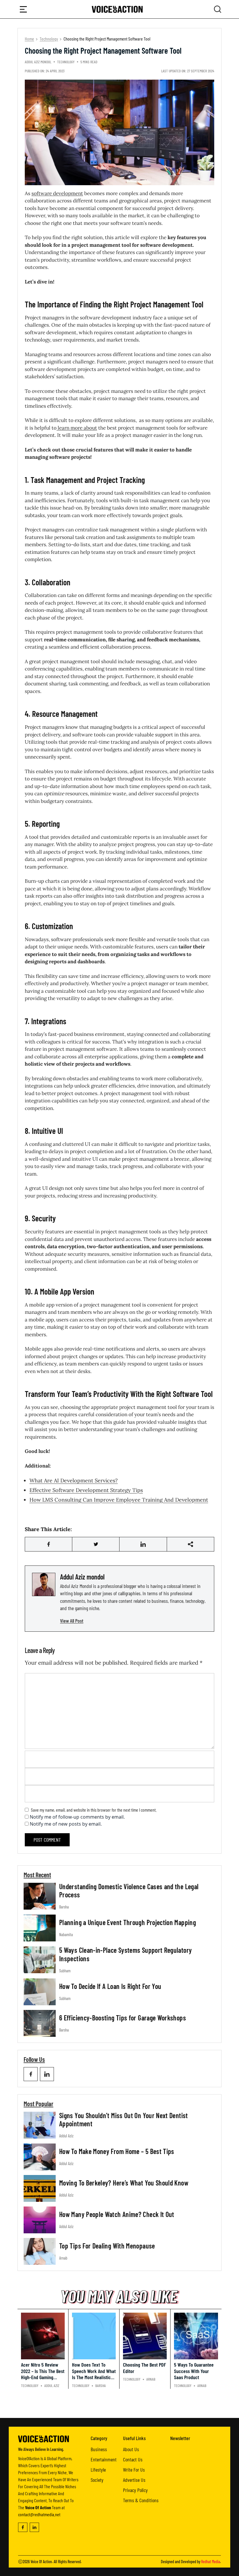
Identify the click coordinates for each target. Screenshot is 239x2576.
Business (99, 2449)
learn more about (77, 428)
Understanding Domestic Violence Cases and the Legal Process (129, 1891)
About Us (131, 2449)
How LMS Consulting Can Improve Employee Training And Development (119, 1500)
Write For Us (134, 2470)
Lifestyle (98, 2470)
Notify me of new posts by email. (66, 1824)
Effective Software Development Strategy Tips (86, 1490)
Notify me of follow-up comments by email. (77, 1817)
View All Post (72, 1621)
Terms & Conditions (141, 2500)
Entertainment (104, 2459)
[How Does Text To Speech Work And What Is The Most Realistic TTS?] (94, 2336)
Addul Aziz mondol (38, 62)
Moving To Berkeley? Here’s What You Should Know (124, 2183)
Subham (65, 1971)
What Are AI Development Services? (74, 1480)
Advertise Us (134, 2480)
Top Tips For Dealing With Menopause (107, 2246)
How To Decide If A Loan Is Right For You (110, 1986)
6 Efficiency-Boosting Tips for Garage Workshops (123, 2018)
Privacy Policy (135, 2490)
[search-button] (23, 9)
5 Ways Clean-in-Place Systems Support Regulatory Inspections (125, 1954)
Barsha (64, 1907)
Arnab (63, 2258)
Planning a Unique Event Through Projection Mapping (128, 1922)
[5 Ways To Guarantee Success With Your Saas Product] (196, 2336)
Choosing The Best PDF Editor (144, 2368)
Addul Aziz (66, 2136)
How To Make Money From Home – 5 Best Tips (117, 2151)
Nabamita (66, 1935)
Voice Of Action (41, 2561)
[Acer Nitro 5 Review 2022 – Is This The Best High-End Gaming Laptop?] (43, 2336)
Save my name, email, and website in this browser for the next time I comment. (94, 1810)
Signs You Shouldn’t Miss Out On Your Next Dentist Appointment (124, 2120)
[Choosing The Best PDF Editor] (145, 2336)
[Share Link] (49, 1544)
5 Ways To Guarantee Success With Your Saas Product (194, 2371)
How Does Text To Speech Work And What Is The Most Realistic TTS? (94, 2374)
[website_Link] (31, 2074)
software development (57, 193)
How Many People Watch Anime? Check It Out (117, 2214)
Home (29, 39)
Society (97, 2480)
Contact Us (133, 2459)
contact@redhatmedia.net (39, 2514)
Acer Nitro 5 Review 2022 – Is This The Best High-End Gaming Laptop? (43, 2374)
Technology (49, 39)
